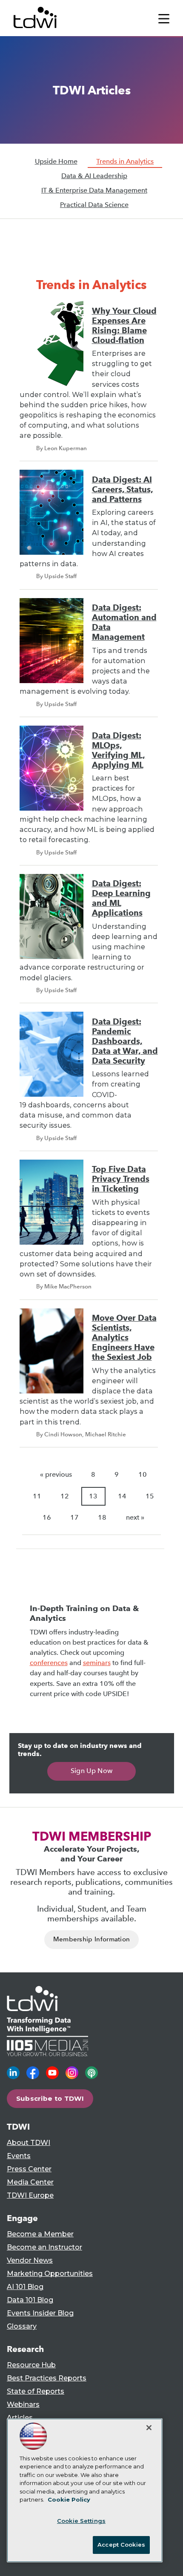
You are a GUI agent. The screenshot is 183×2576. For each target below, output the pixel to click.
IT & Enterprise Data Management (94, 190)
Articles (20, 2418)
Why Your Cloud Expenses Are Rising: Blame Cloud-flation (124, 326)
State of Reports (36, 2391)
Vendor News (30, 2260)
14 (122, 1496)
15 (150, 1496)
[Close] (149, 2428)
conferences (49, 1663)
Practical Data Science (94, 205)
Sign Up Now (92, 1771)
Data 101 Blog (30, 2300)
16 (47, 1517)
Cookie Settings (81, 2521)
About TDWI (29, 2143)
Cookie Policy (69, 2499)
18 (102, 1517)
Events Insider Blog (40, 2313)
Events (19, 2156)
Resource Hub (31, 2365)
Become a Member (40, 2234)
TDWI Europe (30, 2195)
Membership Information (92, 1939)
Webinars (23, 2404)
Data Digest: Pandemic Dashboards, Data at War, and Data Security (125, 1041)
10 (143, 1474)
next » (135, 1517)
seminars (97, 1663)
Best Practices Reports (47, 2378)
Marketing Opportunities (50, 2274)
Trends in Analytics (125, 161)
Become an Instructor (44, 2247)
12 (65, 1496)
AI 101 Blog (25, 2287)
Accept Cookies (121, 2545)
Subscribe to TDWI (50, 2098)
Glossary (22, 2326)
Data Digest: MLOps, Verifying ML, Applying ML (119, 750)
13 (93, 1496)
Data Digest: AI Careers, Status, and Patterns (123, 489)
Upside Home (56, 161)
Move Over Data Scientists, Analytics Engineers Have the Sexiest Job (124, 1338)
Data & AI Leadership (94, 176)
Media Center (30, 2182)
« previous (56, 1474)
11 (37, 1496)
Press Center (29, 2169)
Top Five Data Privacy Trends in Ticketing (121, 1179)
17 (74, 1517)
